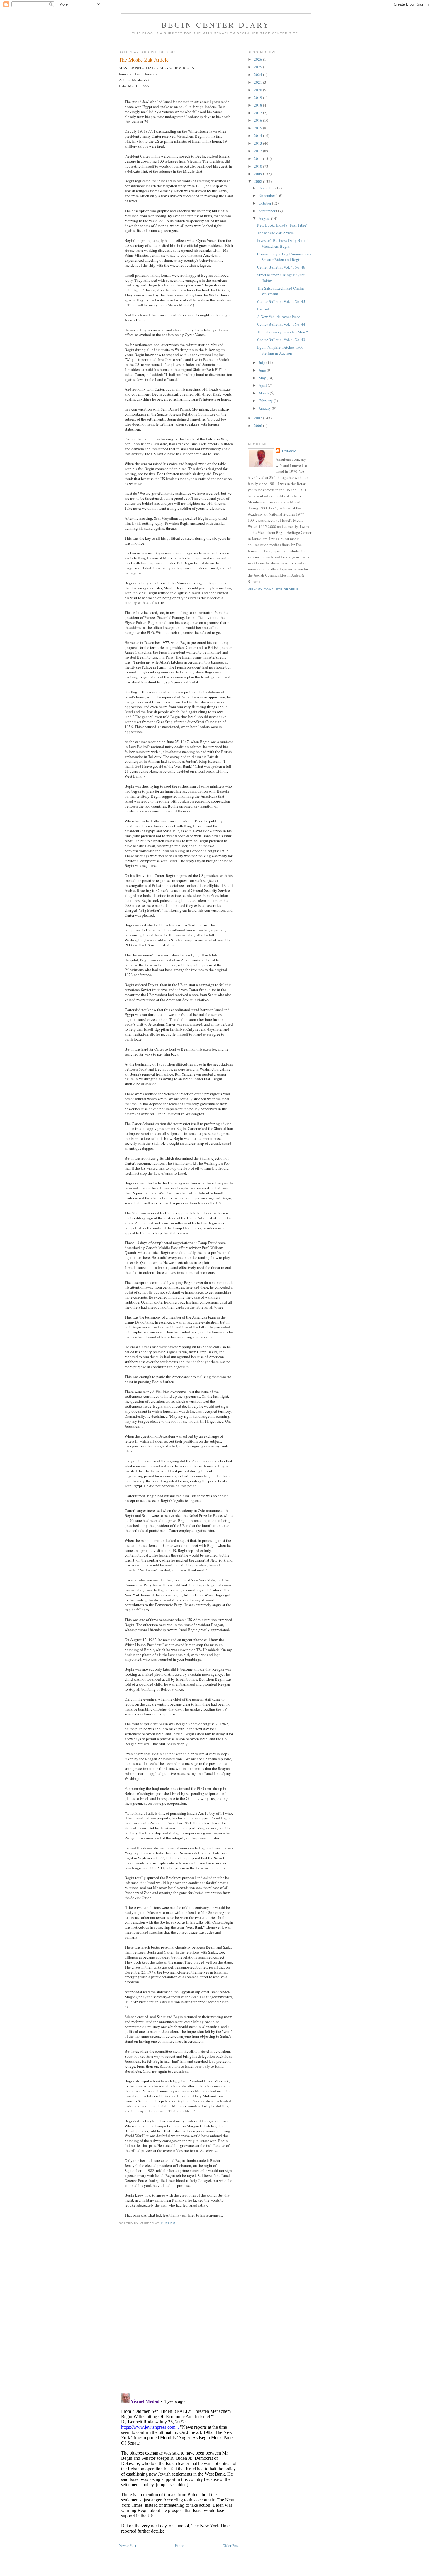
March (264, 393)
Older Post (231, 2545)
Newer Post (128, 2545)
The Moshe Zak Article (144, 60)
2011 (258, 158)
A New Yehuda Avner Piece (279, 317)
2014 (258, 136)
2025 (258, 67)
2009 (258, 174)
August (265, 218)
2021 (258, 82)
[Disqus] (179, 2313)
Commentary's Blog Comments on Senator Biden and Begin (284, 257)
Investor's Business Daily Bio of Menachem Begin (282, 243)
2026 (258, 59)
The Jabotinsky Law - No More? (282, 332)
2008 (258, 181)
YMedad (289, 451)
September (267, 211)
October (265, 203)
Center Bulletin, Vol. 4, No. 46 (281, 267)
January (265, 408)
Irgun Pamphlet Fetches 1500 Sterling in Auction (280, 350)
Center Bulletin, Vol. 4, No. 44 (281, 324)
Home (179, 2545)
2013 (258, 143)
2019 (258, 97)
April (263, 385)
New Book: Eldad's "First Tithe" (282, 225)
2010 (258, 166)
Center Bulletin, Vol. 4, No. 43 (281, 340)
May (263, 378)
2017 (258, 113)
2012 (258, 151)
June (263, 370)
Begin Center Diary (216, 25)
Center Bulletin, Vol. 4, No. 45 (281, 301)
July (262, 362)
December (267, 188)
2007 (258, 418)
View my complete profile (273, 589)
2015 (258, 128)
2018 (258, 105)
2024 (258, 75)
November (267, 195)
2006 (258, 426)
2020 (258, 90)
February (266, 401)
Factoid (263, 309)
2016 (258, 120)
